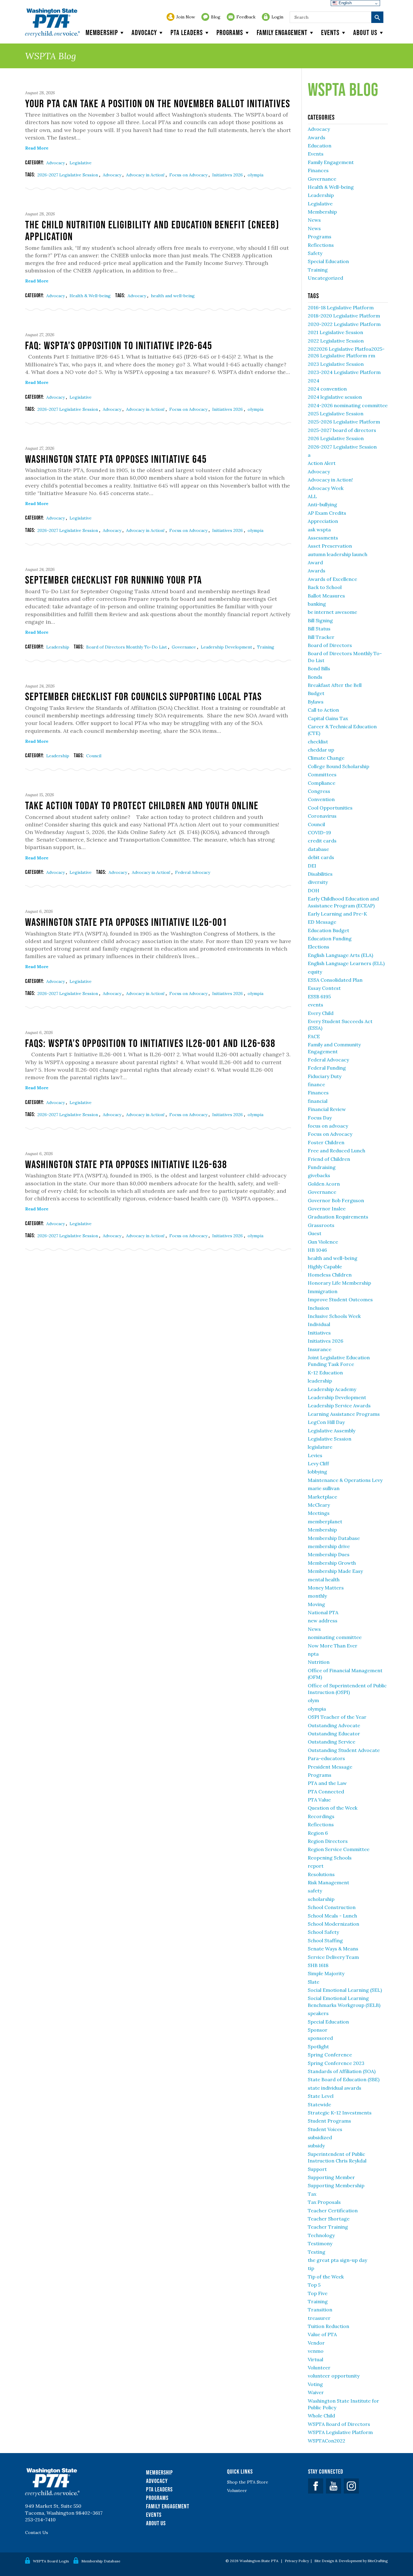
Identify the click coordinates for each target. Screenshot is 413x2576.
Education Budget (328, 930)
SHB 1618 (318, 1965)
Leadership (58, 647)
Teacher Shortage (329, 2219)
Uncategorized (325, 278)
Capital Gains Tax (328, 718)
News (314, 220)
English (345, 3)
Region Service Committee (339, 1849)
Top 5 (314, 2285)
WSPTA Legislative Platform (340, 2432)
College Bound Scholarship (338, 766)
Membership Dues (329, 1554)
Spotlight (318, 2046)
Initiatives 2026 (228, 175)
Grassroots (321, 1225)
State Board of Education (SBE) (344, 2079)
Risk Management (328, 1882)
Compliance (322, 783)
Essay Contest (324, 988)
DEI (312, 866)
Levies (315, 1455)
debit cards (321, 857)
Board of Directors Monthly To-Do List (127, 647)
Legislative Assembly (332, 1431)
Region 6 (318, 1833)
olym (313, 1700)
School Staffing (325, 1940)
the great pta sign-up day (337, 2260)
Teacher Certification (333, 2211)
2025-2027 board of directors (342, 430)
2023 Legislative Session (336, 364)
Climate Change (326, 758)
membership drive (329, 1546)
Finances (318, 170)
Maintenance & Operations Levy (345, 1480)
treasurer (319, 2318)
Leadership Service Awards (339, 1406)
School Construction (332, 1907)
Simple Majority (326, 1973)
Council (94, 756)
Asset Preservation (330, 546)
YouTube (333, 2486)
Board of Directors (330, 645)
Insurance (320, 1349)
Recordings (321, 1816)
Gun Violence (323, 1242)
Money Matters (326, 1588)
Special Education (328, 261)
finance (316, 1084)
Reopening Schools (330, 1858)
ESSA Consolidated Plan (335, 980)
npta (313, 1654)
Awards (317, 137)
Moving (316, 1604)
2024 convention (327, 389)
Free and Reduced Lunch (337, 1151)
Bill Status (319, 629)
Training (266, 647)
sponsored (320, 2038)
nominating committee (335, 1637)
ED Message (322, 922)
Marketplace (322, 1497)
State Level (321, 2096)
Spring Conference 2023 (336, 2063)
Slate (314, 1982)
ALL (312, 496)
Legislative (81, 163)
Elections (319, 947)
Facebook (316, 2486)
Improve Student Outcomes (340, 1299)
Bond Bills (319, 668)
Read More (37, 148)
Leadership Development (227, 647)
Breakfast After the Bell (335, 685)
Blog (216, 17)
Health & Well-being (90, 296)
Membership (102, 32)
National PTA (323, 1612)
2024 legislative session (335, 397)
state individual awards (335, 2088)
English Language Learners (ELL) (346, 963)
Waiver (316, 2392)
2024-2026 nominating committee (348, 405)
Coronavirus (322, 816)
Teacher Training (328, 2227)
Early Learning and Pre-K (337, 914)
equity (315, 972)
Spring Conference (330, 2055)
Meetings (319, 1513)
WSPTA (52, 23)
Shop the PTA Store (248, 2482)
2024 (314, 381)
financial (318, 1101)
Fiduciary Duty (325, 1076)
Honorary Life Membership (339, 1283)
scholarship (321, 1899)
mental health (324, 1579)
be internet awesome (332, 612)
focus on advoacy (328, 1126)
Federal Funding (327, 1068)
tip (311, 2268)
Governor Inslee (327, 1209)
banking (317, 604)
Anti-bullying (322, 504)
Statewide (319, 2104)
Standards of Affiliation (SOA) (342, 2071)
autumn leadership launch (338, 554)
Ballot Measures (326, 596)
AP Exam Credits (327, 513)
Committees (322, 774)
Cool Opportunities (330, 808)
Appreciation (323, 521)
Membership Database (334, 1538)
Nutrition (319, 1662)
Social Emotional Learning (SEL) (345, 1990)
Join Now (186, 17)
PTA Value (319, 1800)
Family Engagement (282, 32)
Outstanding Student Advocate (344, 1750)
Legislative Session (330, 1439)
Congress (319, 791)
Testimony (320, 2243)
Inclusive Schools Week (334, 1316)
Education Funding (330, 939)
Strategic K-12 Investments (340, 2113)
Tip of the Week (326, 2277)
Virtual (315, 2359)
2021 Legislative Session (335, 332)
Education (320, 146)
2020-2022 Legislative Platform (344, 324)
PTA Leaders (187, 32)
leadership (320, 1381)
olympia (255, 175)
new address (323, 1621)
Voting (315, 2384)
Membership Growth (332, 1563)
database (318, 849)
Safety (315, 253)
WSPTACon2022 (327, 2441)
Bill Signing (320, 620)
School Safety (323, 1932)
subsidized (320, 2137)
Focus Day (320, 1118)
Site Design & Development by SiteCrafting (351, 2561)
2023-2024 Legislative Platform (344, 372)
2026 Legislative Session (336, 438)
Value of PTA (322, 2334)
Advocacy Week (326, 488)
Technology (321, 2235)
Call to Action (323, 710)
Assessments (323, 538)
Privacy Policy (297, 2561)
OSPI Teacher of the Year (337, 1717)
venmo (316, 2351)
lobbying (317, 1472)
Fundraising (322, 1167)
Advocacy (144, 32)
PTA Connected (326, 1792)
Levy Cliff (318, 1463)
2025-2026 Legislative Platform (344, 422)
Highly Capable (325, 1267)
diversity (318, 882)
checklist (318, 742)
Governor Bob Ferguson (336, 1200)
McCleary (319, 1505)
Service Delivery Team (333, 1957)
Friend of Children (329, 1159)
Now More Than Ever (333, 1646)
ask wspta (319, 530)
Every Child (321, 1013)
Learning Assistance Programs (344, 1414)
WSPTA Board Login (51, 2561)
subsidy (316, 2146)
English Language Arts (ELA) (340, 955)
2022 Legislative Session (336, 341)
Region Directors (328, 1841)
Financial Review (327, 1109)
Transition (320, 2310)
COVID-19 (319, 832)
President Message (330, 1767)
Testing (317, 2252)
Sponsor (318, 2030)
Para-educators (326, 1758)
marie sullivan (324, 1488)
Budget (316, 693)
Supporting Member (331, 2177)
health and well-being (173, 296)
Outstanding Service (332, 1742)
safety (315, 1891)
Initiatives (319, 1333)
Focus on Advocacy (189, 175)
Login (277, 17)
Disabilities (320, 874)
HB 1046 (317, 1250)
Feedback (246, 17)
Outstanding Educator (334, 1734)
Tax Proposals (324, 2202)
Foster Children (326, 1142)
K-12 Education (325, 1373)
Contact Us (37, 2533)
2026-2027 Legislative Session (68, 175)
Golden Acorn (324, 1184)
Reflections (321, 245)
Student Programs (329, 2121)
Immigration (323, 1291)
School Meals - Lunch (332, 1916)
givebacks (319, 1175)
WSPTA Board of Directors (339, 2424)
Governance (184, 647)
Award (315, 562)
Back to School (325, 587)
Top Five (318, 2293)
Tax (312, 2194)
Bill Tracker (321, 637)
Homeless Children (330, 1275)
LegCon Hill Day (326, 1422)
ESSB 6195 (319, 997)
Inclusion (318, 1308)
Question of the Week (333, 1808)
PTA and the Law (327, 1783)
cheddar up (321, 750)
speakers (318, 2013)
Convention (321, 799)
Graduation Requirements (338, 1217)
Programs (230, 32)
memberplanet (325, 1521)
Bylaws (316, 702)
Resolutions (321, 1874)
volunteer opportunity (334, 2376)
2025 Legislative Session (336, 414)
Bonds (315, 677)
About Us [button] (365, 32)
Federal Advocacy (193, 872)
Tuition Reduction (328, 2326)
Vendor (316, 2343)
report (316, 1866)
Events (330, 32)
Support (317, 2169)
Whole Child (321, 2416)
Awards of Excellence (332, 579)
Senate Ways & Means (333, 1949)
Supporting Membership (336, 2185)
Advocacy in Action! (146, 175)
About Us (156, 2523)
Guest (315, 1233)
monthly (317, 1596)
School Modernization (333, 1924)
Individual (319, 1324)
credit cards (322, 841)
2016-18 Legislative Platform (341, 308)
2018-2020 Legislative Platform (344, 316)
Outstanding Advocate (334, 1725)
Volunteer (319, 2368)
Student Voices (325, 2129)
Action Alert (322, 463)
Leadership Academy (332, 1389)
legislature (320, 1447)
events (315, 1005)
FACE (314, 1036)
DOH (314, 890)
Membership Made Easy (335, 1571)
